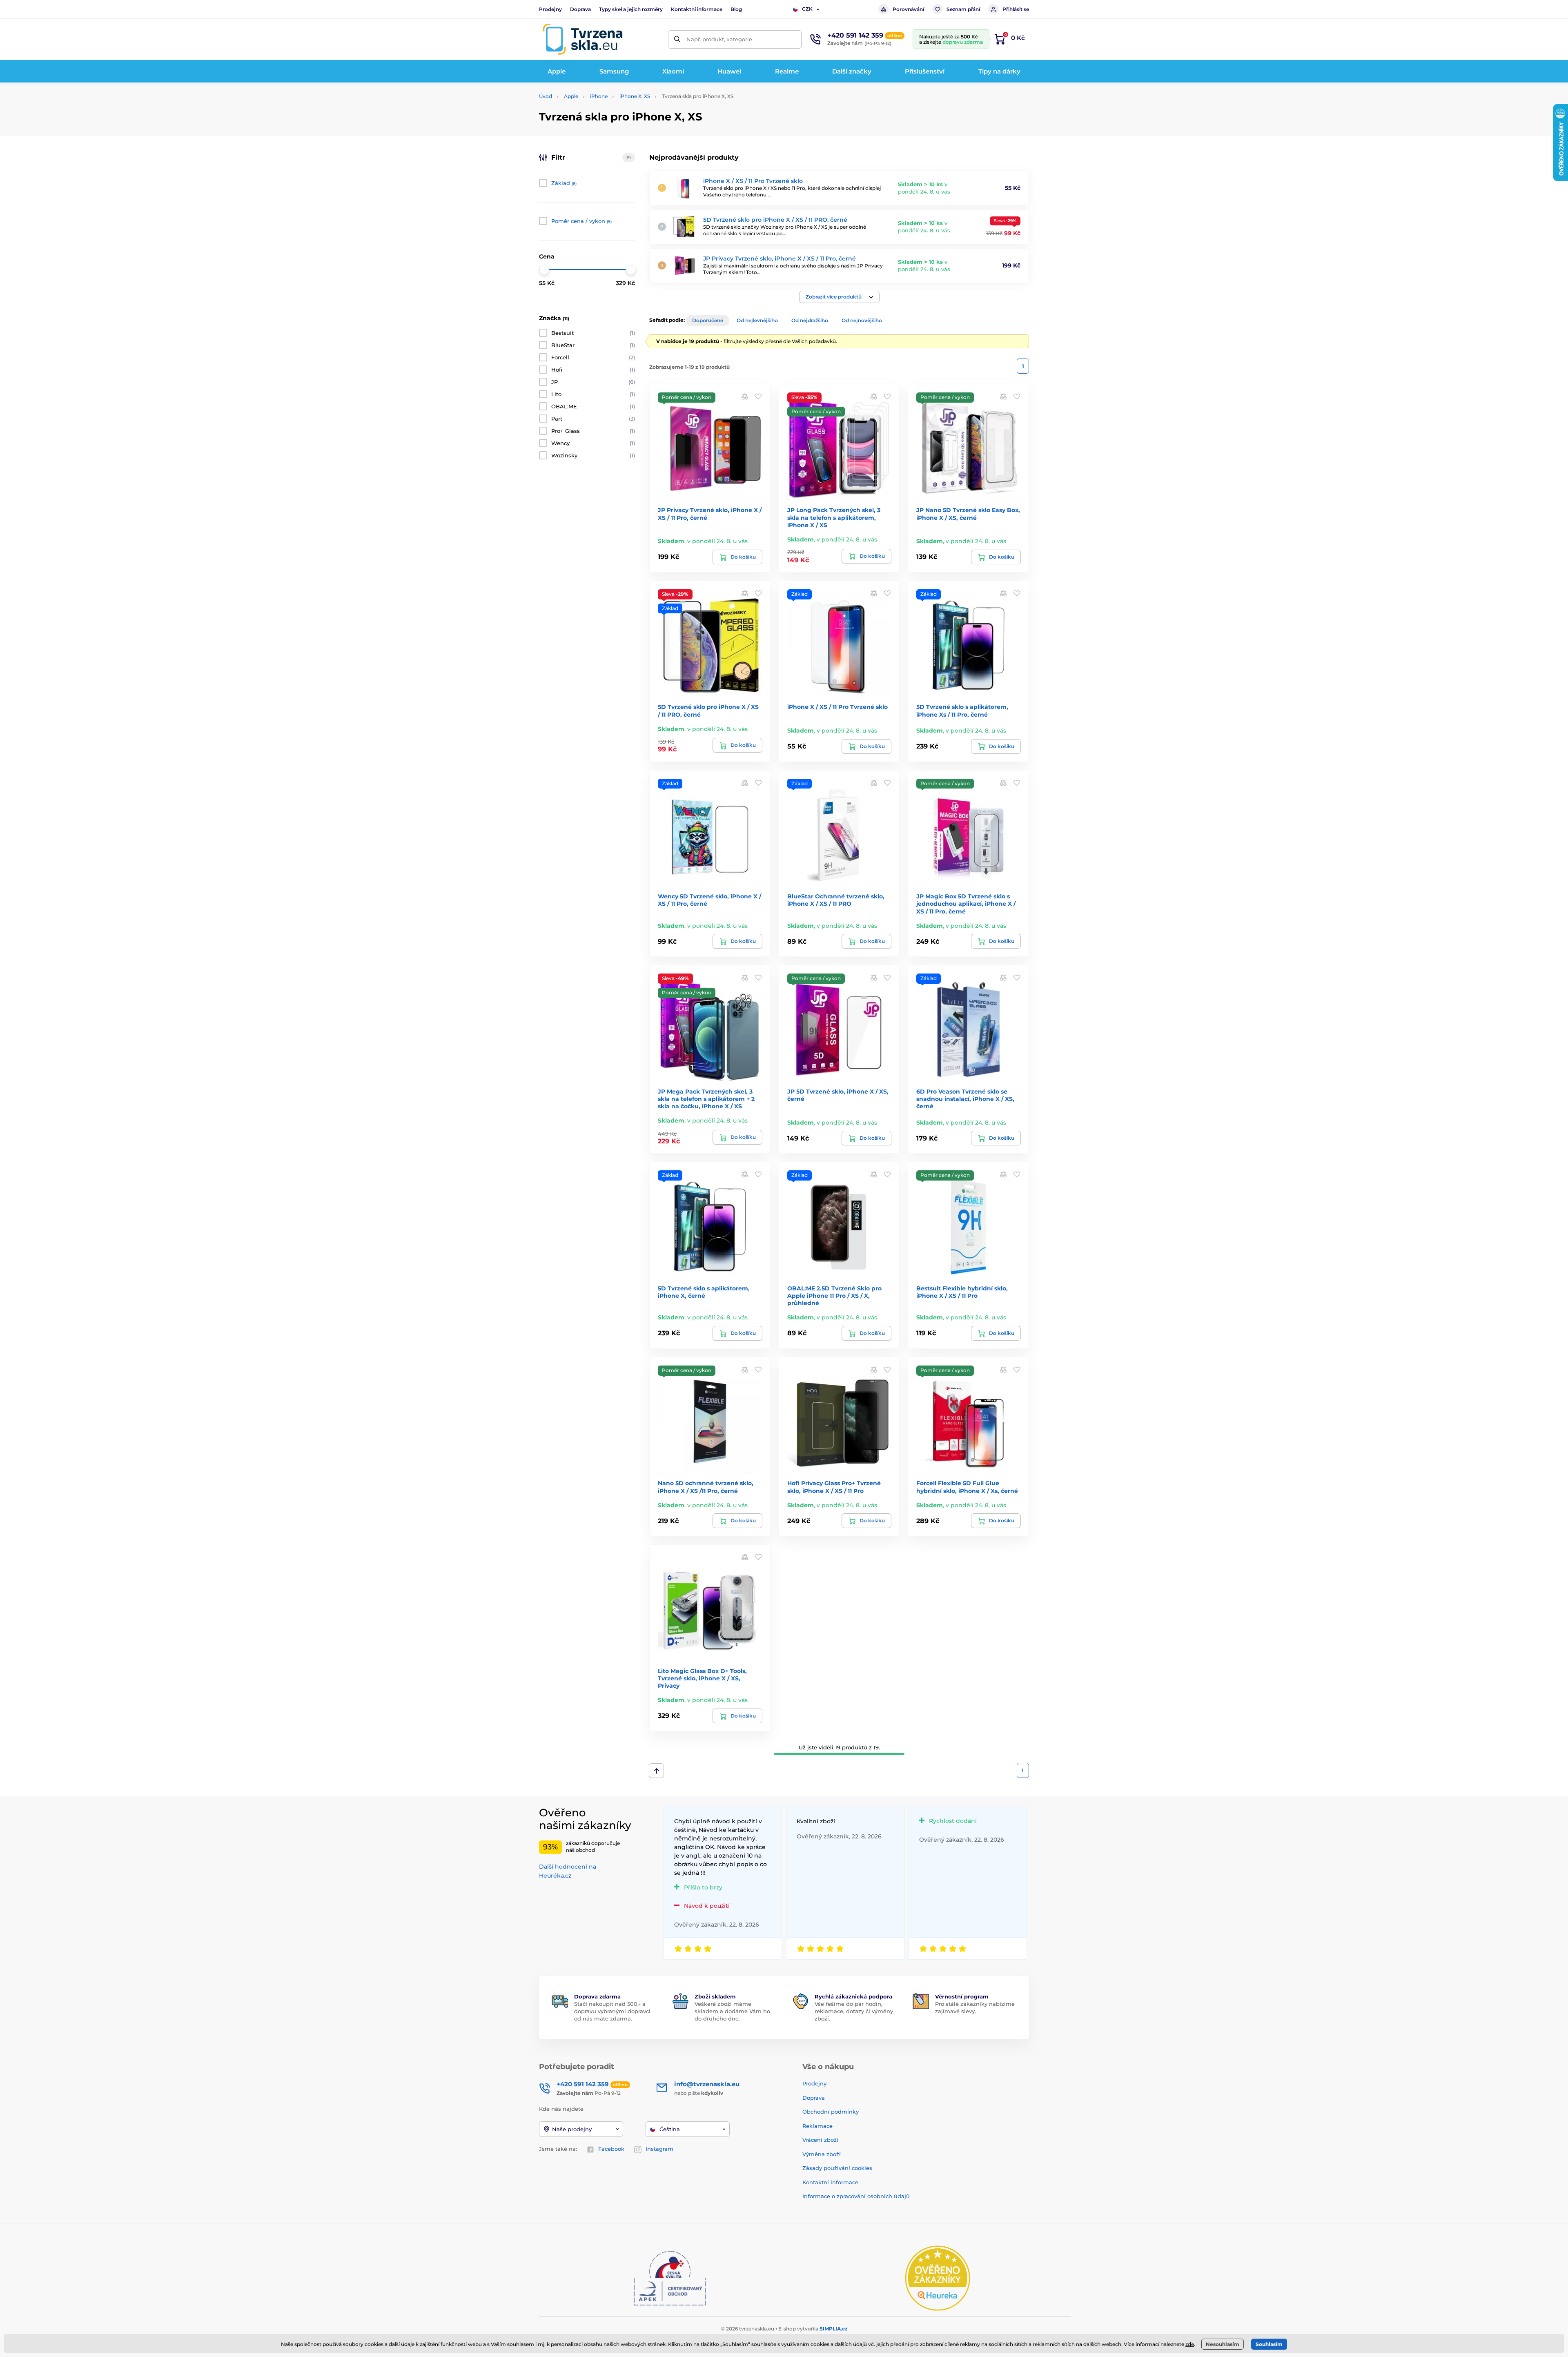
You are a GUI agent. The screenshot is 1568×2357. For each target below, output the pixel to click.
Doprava (580, 9)
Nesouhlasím (1223, 2344)
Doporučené (708, 320)
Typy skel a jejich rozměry (631, 9)
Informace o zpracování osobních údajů (856, 2196)
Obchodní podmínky (831, 2112)
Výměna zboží (822, 2154)
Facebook (611, 2149)
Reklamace (817, 2126)
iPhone (599, 96)
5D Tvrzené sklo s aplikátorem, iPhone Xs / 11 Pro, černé (962, 711)
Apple (571, 96)
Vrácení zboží (820, 2140)
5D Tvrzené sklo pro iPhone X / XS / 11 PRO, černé (775, 220)
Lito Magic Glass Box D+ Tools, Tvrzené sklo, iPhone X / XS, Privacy (702, 1678)
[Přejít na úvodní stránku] (583, 39)
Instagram (659, 2149)
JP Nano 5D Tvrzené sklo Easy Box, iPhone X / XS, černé (968, 514)
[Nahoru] (656, 1771)
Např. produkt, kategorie (719, 39)
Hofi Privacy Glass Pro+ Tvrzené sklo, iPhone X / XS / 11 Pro (834, 1487)
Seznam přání (963, 9)
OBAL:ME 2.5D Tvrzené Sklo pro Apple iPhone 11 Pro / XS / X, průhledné (834, 1296)
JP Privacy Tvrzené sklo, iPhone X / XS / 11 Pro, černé (780, 258)
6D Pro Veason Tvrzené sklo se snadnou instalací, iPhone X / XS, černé (965, 1099)
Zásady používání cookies (837, 2168)
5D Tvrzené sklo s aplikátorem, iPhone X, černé (704, 1292)
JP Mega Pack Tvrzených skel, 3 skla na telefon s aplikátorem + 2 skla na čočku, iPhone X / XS (706, 1099)
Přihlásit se (1016, 9)
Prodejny (550, 9)
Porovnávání (908, 9)
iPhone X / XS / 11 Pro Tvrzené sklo (753, 181)
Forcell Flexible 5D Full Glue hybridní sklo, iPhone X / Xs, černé (967, 1487)
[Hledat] (677, 39)
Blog (736, 9)
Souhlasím (1269, 2344)
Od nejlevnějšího (757, 320)
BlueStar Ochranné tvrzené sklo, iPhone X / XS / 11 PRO (836, 900)
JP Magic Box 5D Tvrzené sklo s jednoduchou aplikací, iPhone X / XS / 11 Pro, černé (966, 904)
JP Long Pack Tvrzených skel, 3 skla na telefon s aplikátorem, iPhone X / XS (834, 517)
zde (1190, 2344)
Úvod (546, 96)
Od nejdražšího (810, 320)
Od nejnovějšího (862, 320)
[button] (839, 297)
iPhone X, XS (635, 96)
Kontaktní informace (697, 9)
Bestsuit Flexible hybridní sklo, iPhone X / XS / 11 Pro (962, 1292)
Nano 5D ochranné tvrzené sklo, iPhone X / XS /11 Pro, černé (706, 1487)
